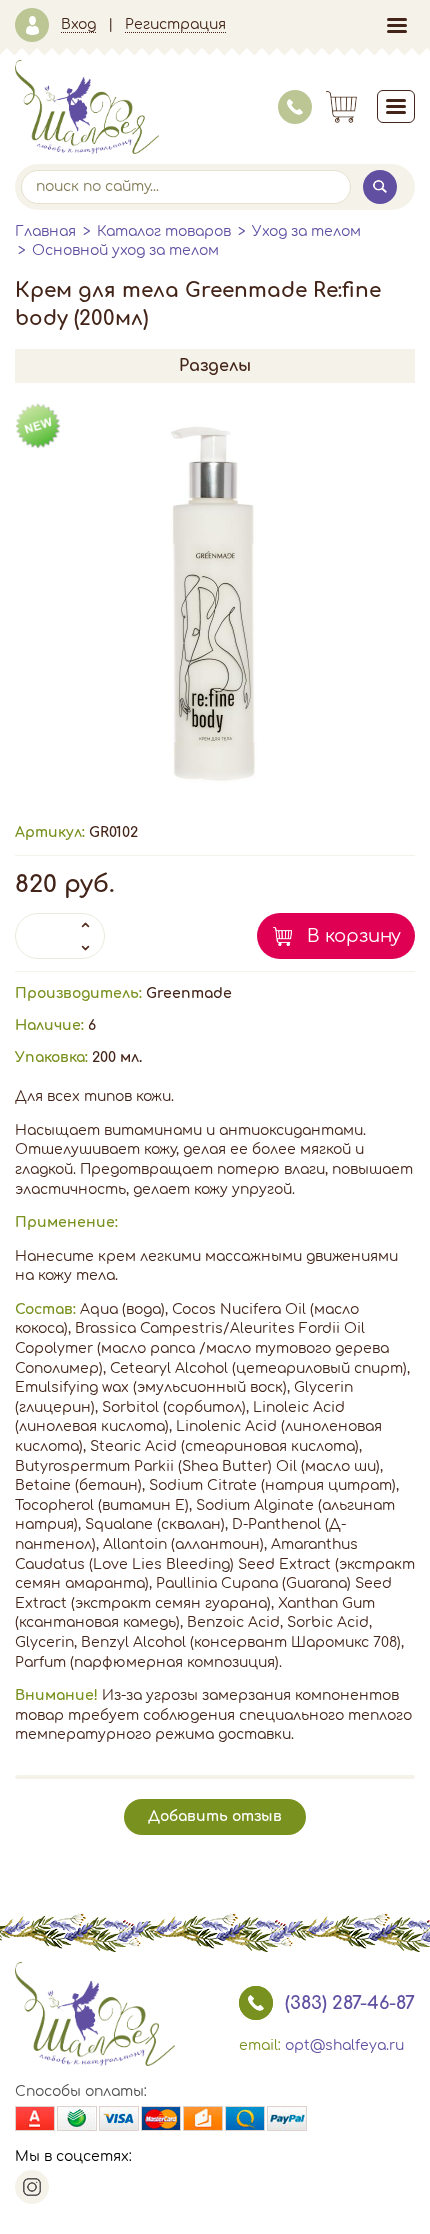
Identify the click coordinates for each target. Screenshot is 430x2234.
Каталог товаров (164, 231)
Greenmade (189, 993)
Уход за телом (306, 231)
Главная (45, 231)
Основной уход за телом (125, 250)
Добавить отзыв (215, 1816)
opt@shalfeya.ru (344, 2045)
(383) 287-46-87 (350, 2003)
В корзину (354, 936)
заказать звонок (256, 2003)
